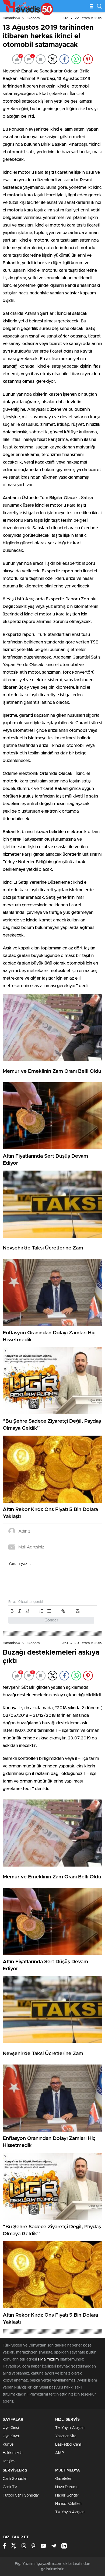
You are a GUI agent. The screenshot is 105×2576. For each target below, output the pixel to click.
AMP (59, 2453)
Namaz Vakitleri (68, 2504)
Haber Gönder (67, 2495)
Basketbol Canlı (68, 2445)
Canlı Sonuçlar (15, 2479)
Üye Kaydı (11, 2436)
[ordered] (41, 1611)
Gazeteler (63, 2479)
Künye (8, 2445)
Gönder (51, 1620)
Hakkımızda (13, 2453)
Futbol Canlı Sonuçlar (21, 2495)
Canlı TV (10, 2487)
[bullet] (49, 1611)
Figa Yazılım (48, 2359)
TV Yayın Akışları (70, 2428)
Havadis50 (11, 18)
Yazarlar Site (66, 2436)
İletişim (9, 2461)
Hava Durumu (67, 2487)
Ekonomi (33, 18)
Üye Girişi (11, 2428)
